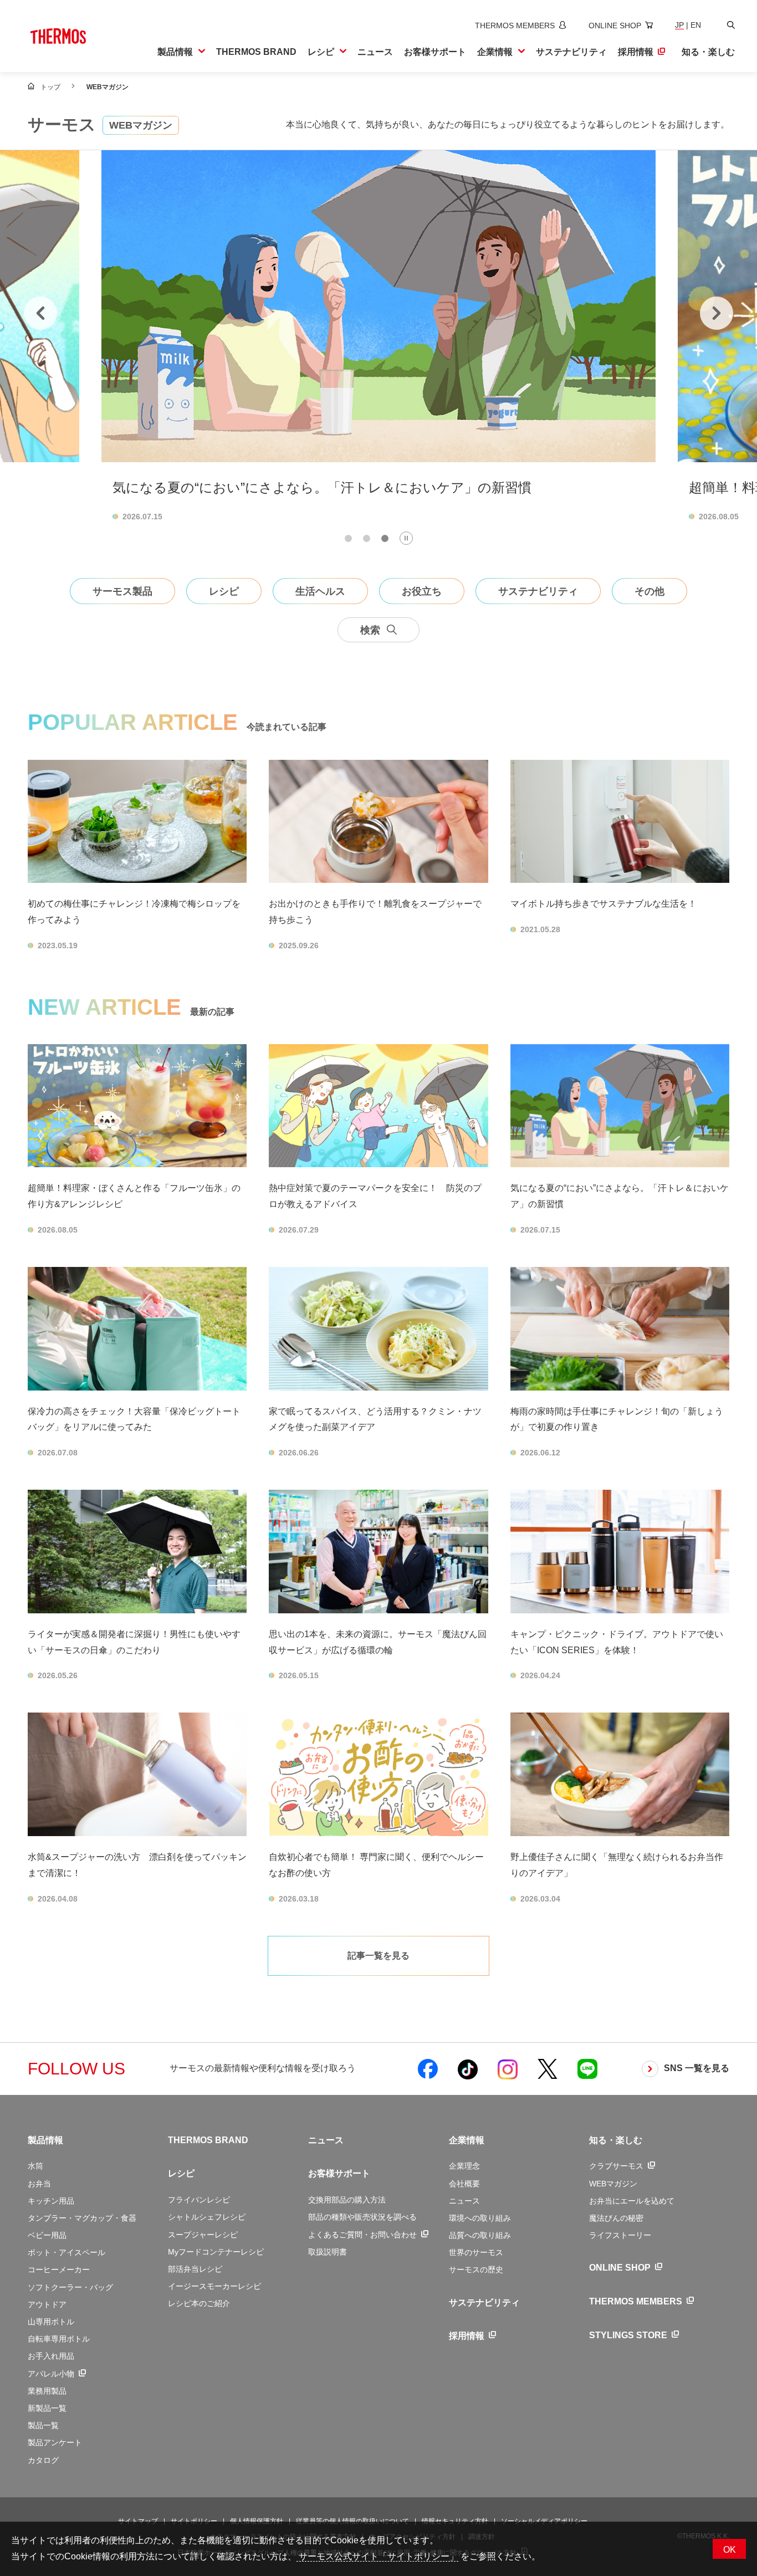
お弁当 (39, 2184)
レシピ (181, 2173)
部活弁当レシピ (195, 2269)
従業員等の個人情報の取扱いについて (352, 2521)
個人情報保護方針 (257, 2521)
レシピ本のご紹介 (199, 2303)
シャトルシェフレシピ (207, 2217)
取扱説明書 (328, 2252)
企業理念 (464, 2166)
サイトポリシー (194, 2521)
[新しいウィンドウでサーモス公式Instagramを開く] (508, 2069)
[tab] (348, 538)
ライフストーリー (620, 2235)
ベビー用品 (47, 2235)
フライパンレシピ (199, 2200)
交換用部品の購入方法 (347, 2200)
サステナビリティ (484, 2302)
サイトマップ (138, 2521)
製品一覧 (43, 2425)
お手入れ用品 (51, 2356)
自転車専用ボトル (59, 2339)
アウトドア (47, 2304)
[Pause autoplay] (406, 538)
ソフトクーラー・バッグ (70, 2287)
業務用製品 (47, 2391)
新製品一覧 (47, 2408)
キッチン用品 (51, 2201)
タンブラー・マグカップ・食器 (82, 2218)
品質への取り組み (480, 2235)
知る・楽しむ (616, 2140)
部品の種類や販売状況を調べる (362, 2217)
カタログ (43, 2460)
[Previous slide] (40, 313)
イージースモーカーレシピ (214, 2286)
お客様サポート (339, 2173)
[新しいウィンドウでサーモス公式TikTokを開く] (468, 2069)
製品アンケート (55, 2442)
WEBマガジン (613, 2184)
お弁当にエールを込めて (632, 2201)
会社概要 (464, 2184)
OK (730, 2550)
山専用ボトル (51, 2322)
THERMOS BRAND (208, 2140)
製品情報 (45, 2140)
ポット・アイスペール (67, 2252)
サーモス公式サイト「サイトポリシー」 (377, 2556)
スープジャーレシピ (203, 2235)
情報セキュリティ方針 (455, 2521)
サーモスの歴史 (476, 2270)
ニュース (326, 2140)
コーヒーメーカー (59, 2270)
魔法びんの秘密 (616, 2218)
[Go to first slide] (717, 313)
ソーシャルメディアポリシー (544, 2521)
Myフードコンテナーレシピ (216, 2252)
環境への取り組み (480, 2218)
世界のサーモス (476, 2252)
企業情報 (467, 2140)
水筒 (35, 2166)
